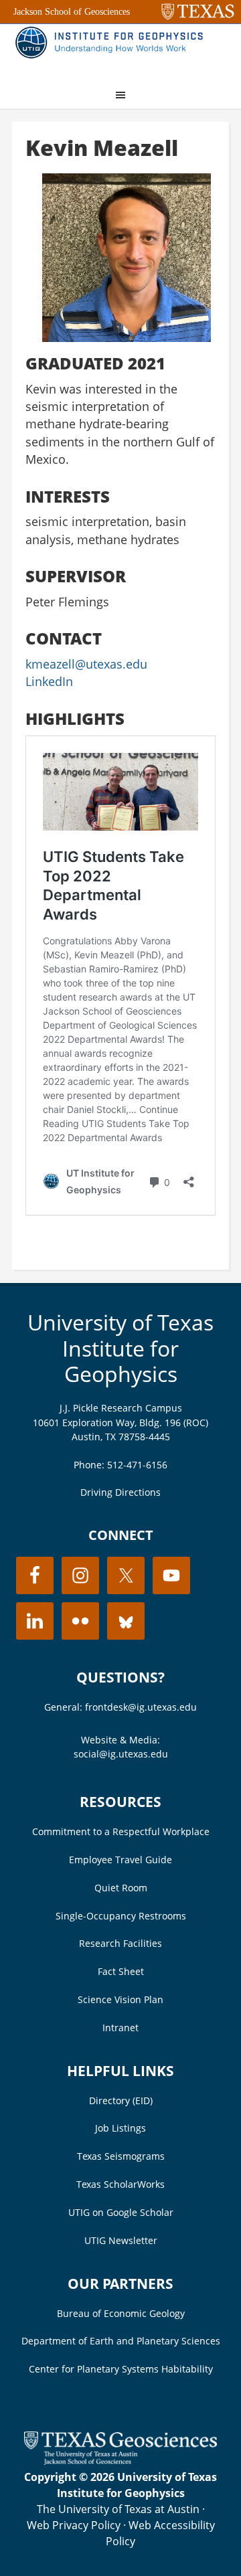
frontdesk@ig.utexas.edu (141, 1707)
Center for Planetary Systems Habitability (121, 2369)
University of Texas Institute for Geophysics (120, 1348)
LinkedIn (49, 681)
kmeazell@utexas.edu (86, 664)
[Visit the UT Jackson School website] (120, 2461)
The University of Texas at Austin (118, 2509)
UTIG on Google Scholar (121, 2212)
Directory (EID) (121, 2100)
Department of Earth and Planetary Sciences (121, 2341)
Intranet (120, 2028)
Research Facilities (120, 1943)
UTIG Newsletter (121, 2240)
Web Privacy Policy (74, 2525)
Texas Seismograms (121, 2156)
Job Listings (120, 2128)
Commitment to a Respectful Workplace (121, 1831)
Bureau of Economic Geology (121, 2313)
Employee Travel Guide (120, 1860)
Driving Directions (120, 1492)
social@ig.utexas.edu (121, 1754)
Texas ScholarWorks (120, 2184)
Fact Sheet (121, 1971)
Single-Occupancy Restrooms (121, 1916)
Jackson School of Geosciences (72, 12)
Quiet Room (121, 1888)
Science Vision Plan (120, 1999)
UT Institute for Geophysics (112, 51)
